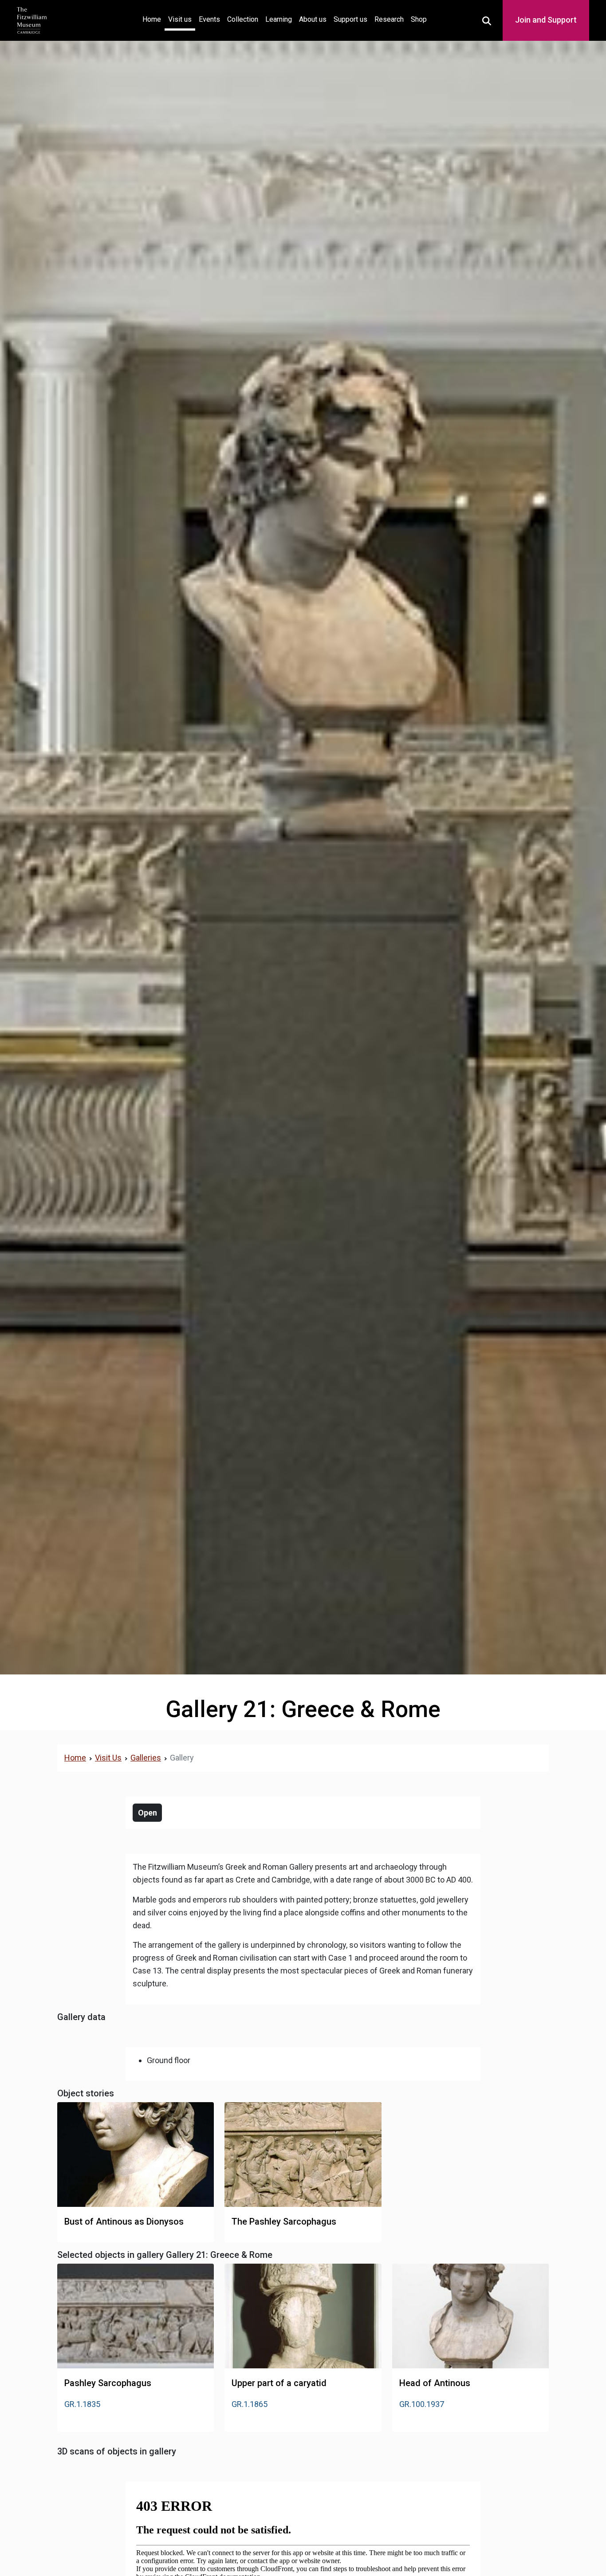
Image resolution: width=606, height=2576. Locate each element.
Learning (279, 19)
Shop (419, 19)
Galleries (146, 1758)
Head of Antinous (435, 2383)
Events (209, 19)
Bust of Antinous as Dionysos (124, 2222)
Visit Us (108, 1758)
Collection (243, 19)
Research (389, 19)
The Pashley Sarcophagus (284, 2222)
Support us (350, 19)
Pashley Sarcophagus (108, 2383)
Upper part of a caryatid (279, 2383)
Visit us (180, 19)
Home (153, 19)
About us (313, 19)
